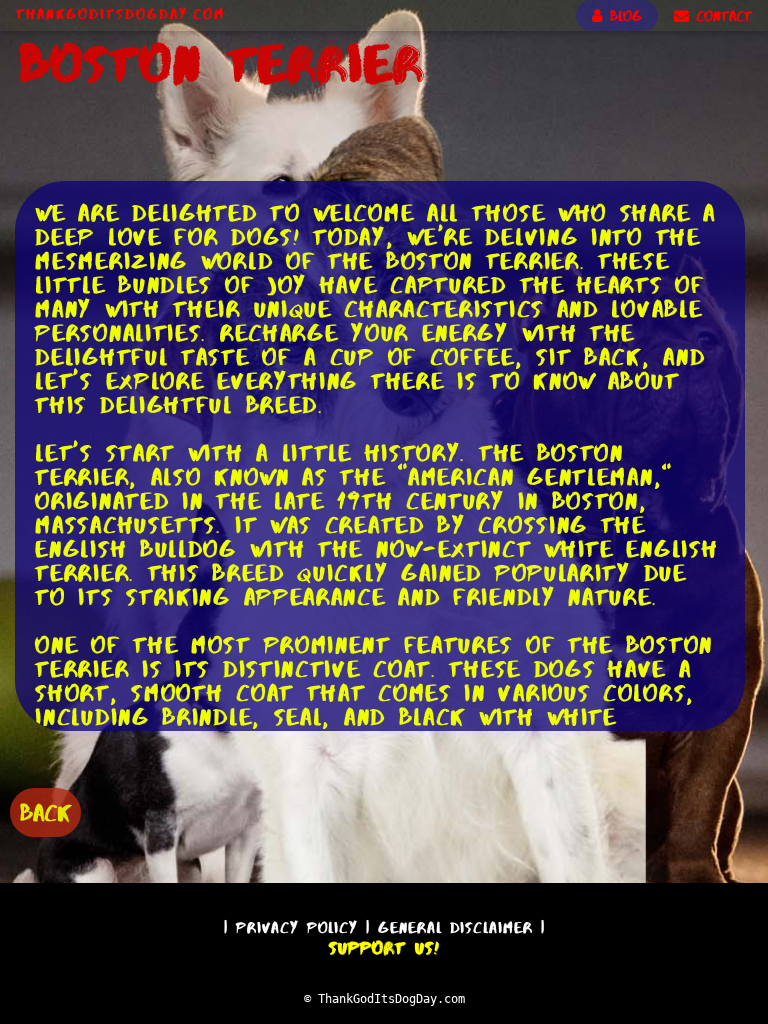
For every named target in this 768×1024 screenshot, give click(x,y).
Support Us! (384, 948)
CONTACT (720, 16)
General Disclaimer (455, 927)
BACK (45, 812)
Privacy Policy (297, 927)
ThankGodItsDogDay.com (120, 14)
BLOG (622, 16)
